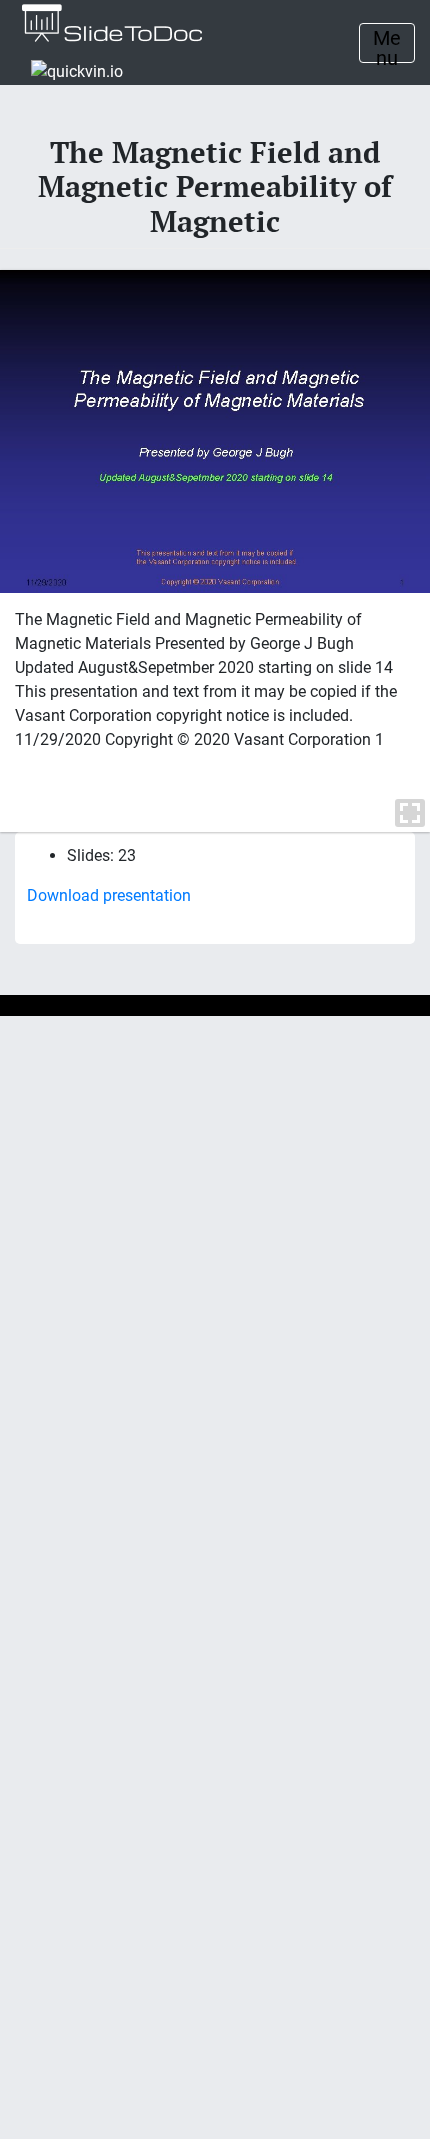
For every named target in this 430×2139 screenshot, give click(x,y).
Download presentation (109, 895)
